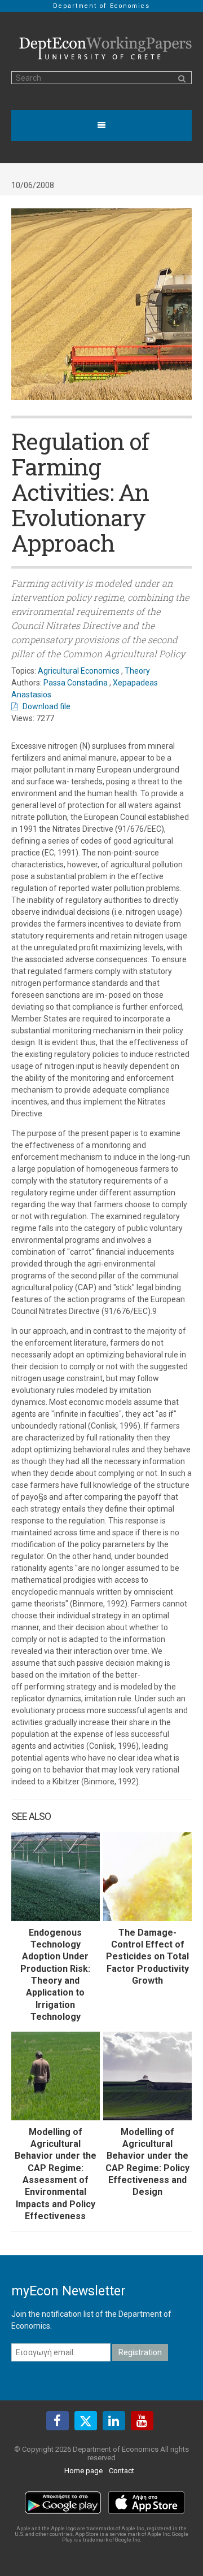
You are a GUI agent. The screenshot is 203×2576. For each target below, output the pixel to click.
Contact (122, 2471)
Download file (47, 706)
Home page (83, 2471)
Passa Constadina (76, 683)
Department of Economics (101, 6)
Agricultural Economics (79, 671)
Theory (137, 671)
